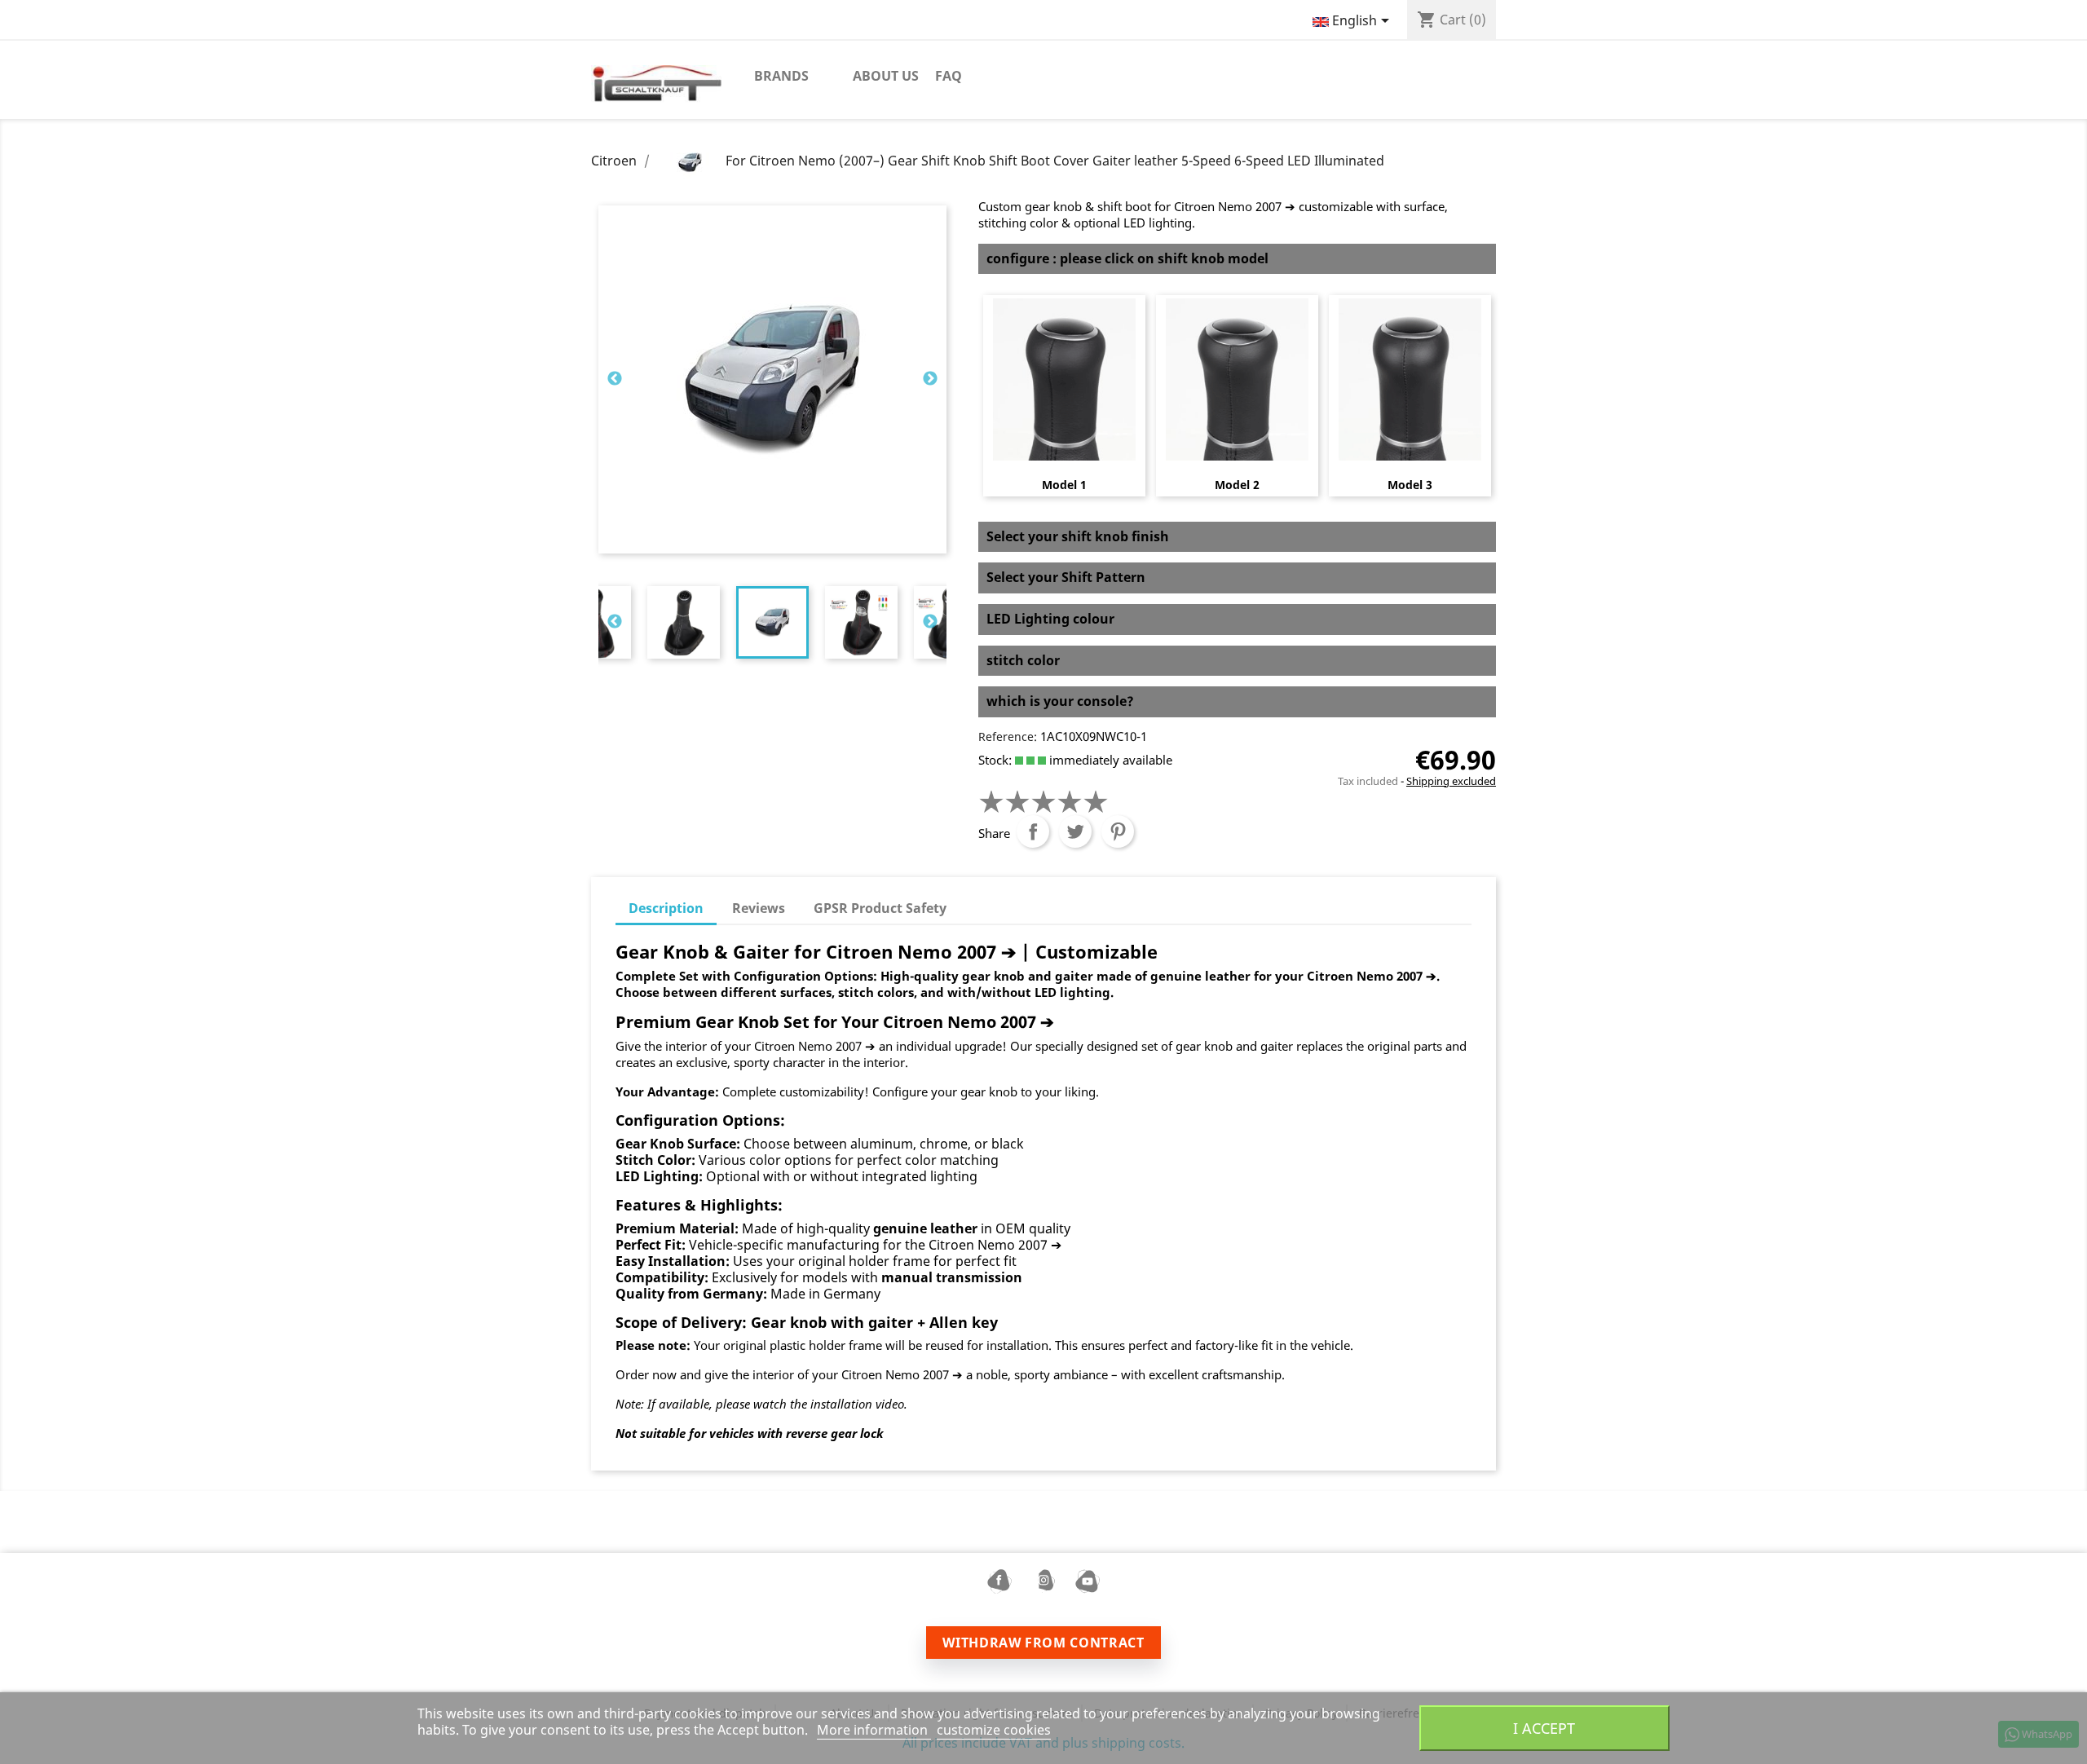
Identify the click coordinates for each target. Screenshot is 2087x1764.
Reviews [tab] (759, 908)
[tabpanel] (772, 622)
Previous (615, 379)
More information (874, 1730)
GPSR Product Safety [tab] (880, 908)
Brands (781, 76)
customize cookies (994, 1730)
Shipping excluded (1451, 781)
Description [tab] (666, 908)
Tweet (1075, 831)
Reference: (1008, 736)
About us (886, 76)
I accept (1544, 1728)
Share (1033, 831)
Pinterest (1118, 831)
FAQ (949, 76)
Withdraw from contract (1043, 1643)
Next (930, 379)
